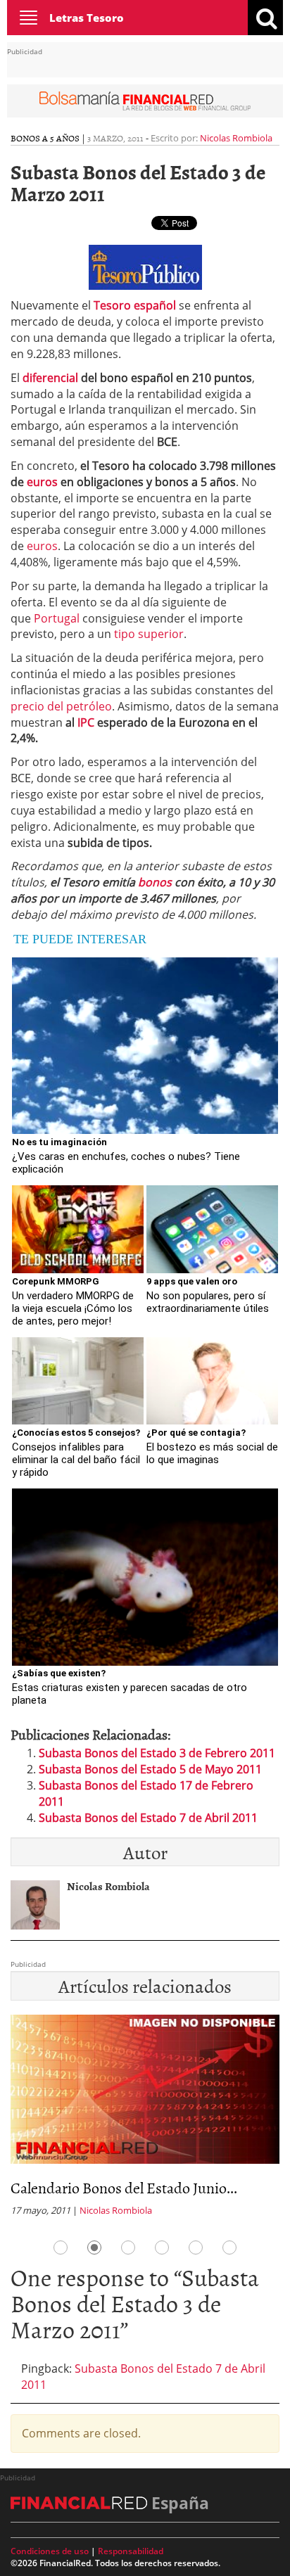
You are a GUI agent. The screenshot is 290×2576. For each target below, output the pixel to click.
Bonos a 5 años (45, 138)
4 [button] (162, 2247)
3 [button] (128, 2247)
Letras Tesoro (87, 18)
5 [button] (196, 2247)
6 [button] (229, 2247)
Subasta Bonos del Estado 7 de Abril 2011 (148, 1818)
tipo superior (149, 634)
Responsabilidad (131, 2551)
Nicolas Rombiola (236, 138)
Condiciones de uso (50, 2551)
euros (42, 482)
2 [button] (94, 2247)
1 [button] (61, 2247)
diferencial (50, 378)
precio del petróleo (61, 706)
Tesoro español (135, 305)
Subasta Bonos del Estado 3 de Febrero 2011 (157, 1753)
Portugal (57, 618)
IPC (86, 722)
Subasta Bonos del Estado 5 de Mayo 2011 (150, 1769)
